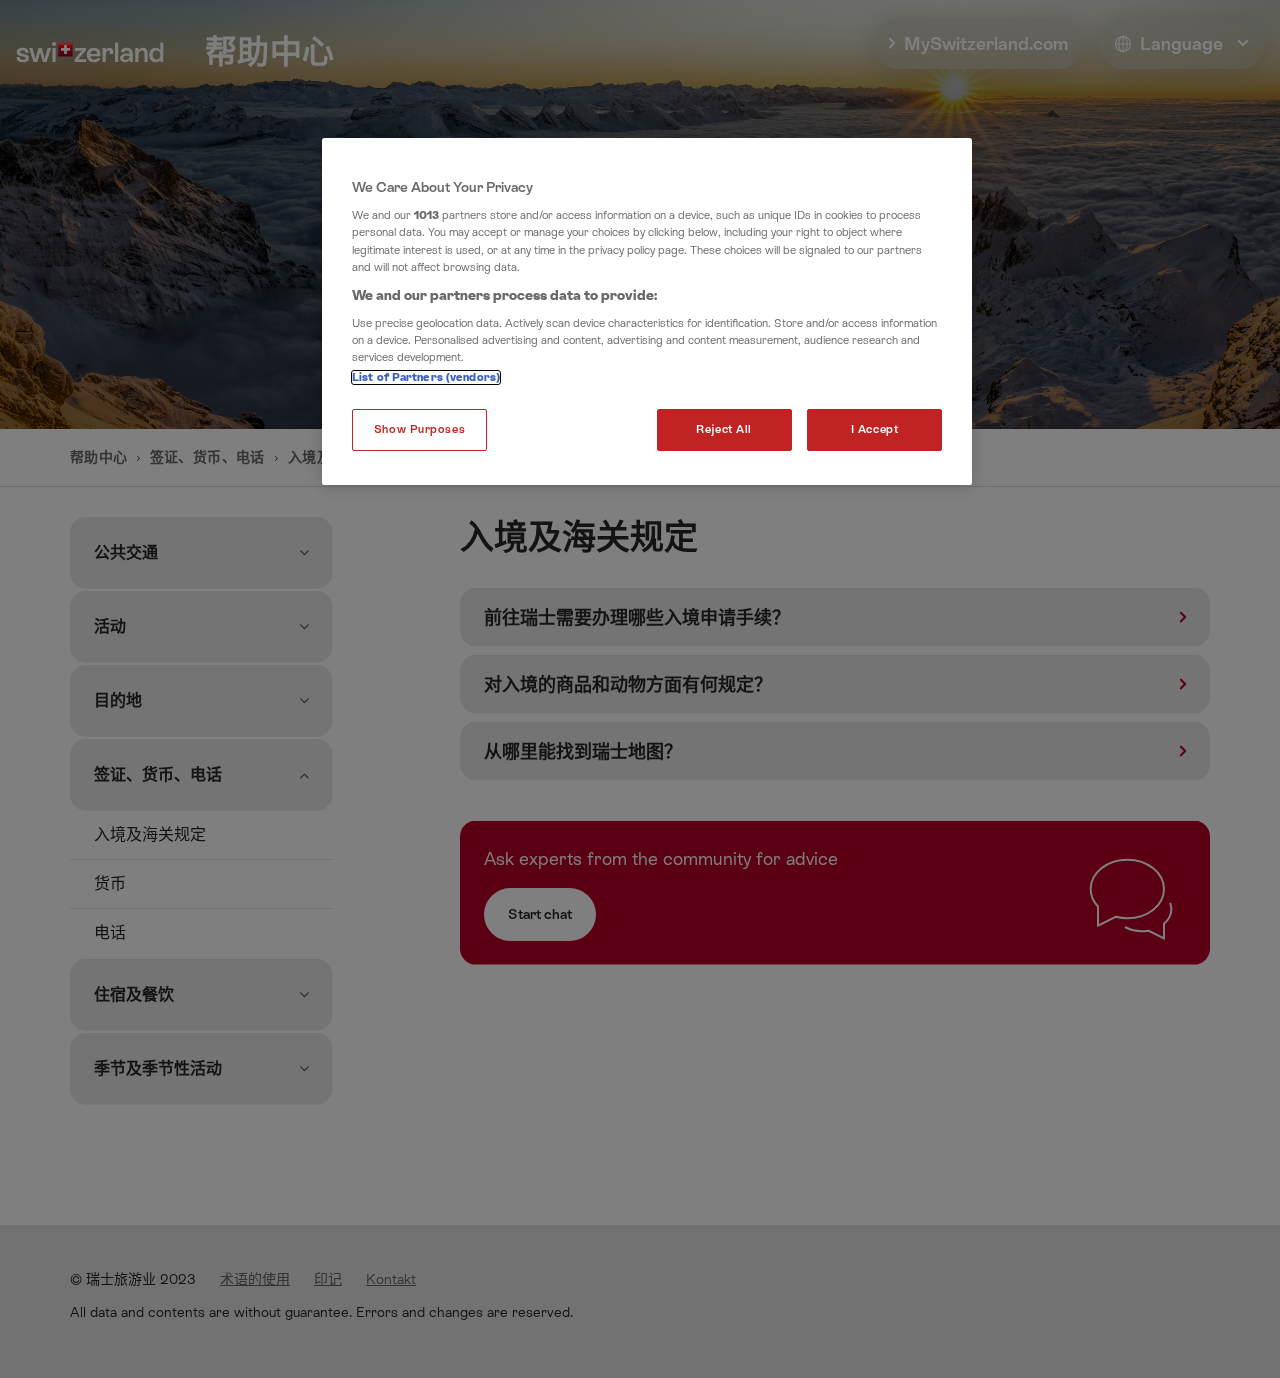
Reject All (724, 429)
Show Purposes (419, 429)
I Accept (875, 429)
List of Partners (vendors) (426, 377)
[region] (647, 312)
